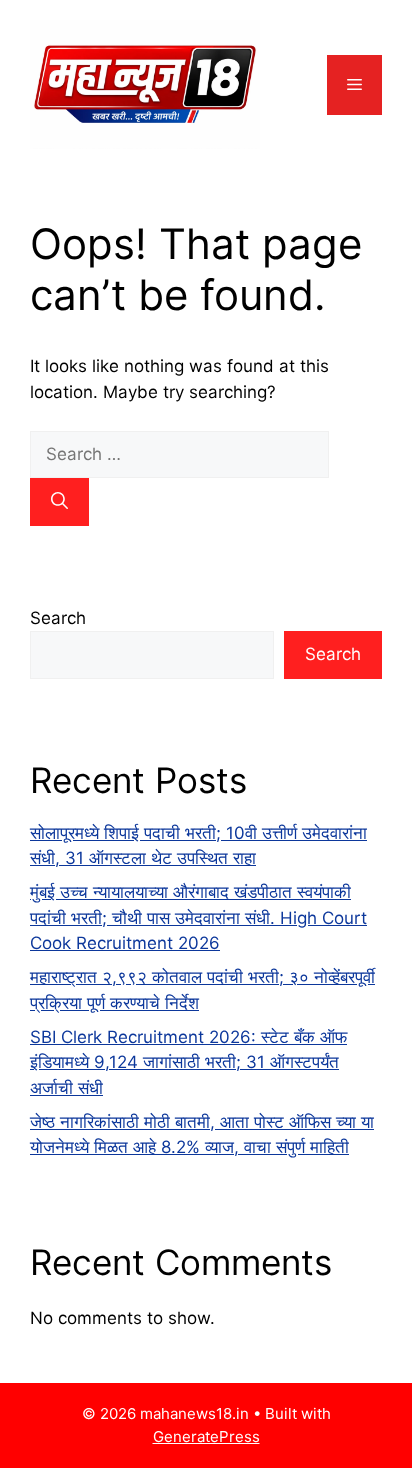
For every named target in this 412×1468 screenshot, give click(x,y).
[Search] (59, 502)
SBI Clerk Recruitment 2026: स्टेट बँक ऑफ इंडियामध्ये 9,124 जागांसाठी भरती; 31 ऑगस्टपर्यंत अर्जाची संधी (188, 1062)
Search (58, 618)
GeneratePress (206, 1436)
